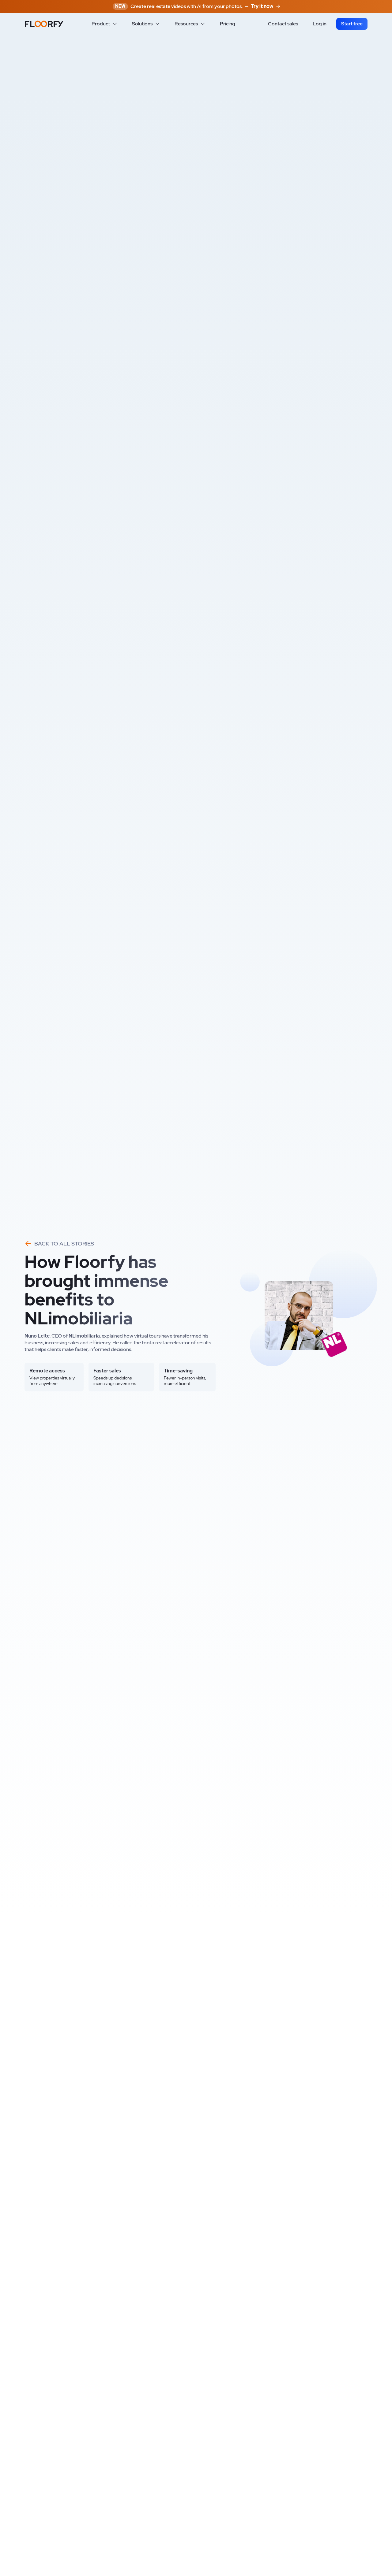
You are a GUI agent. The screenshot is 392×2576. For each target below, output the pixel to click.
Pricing (228, 24)
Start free (352, 24)
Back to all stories (64, 1243)
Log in (320, 24)
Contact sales (283, 24)
